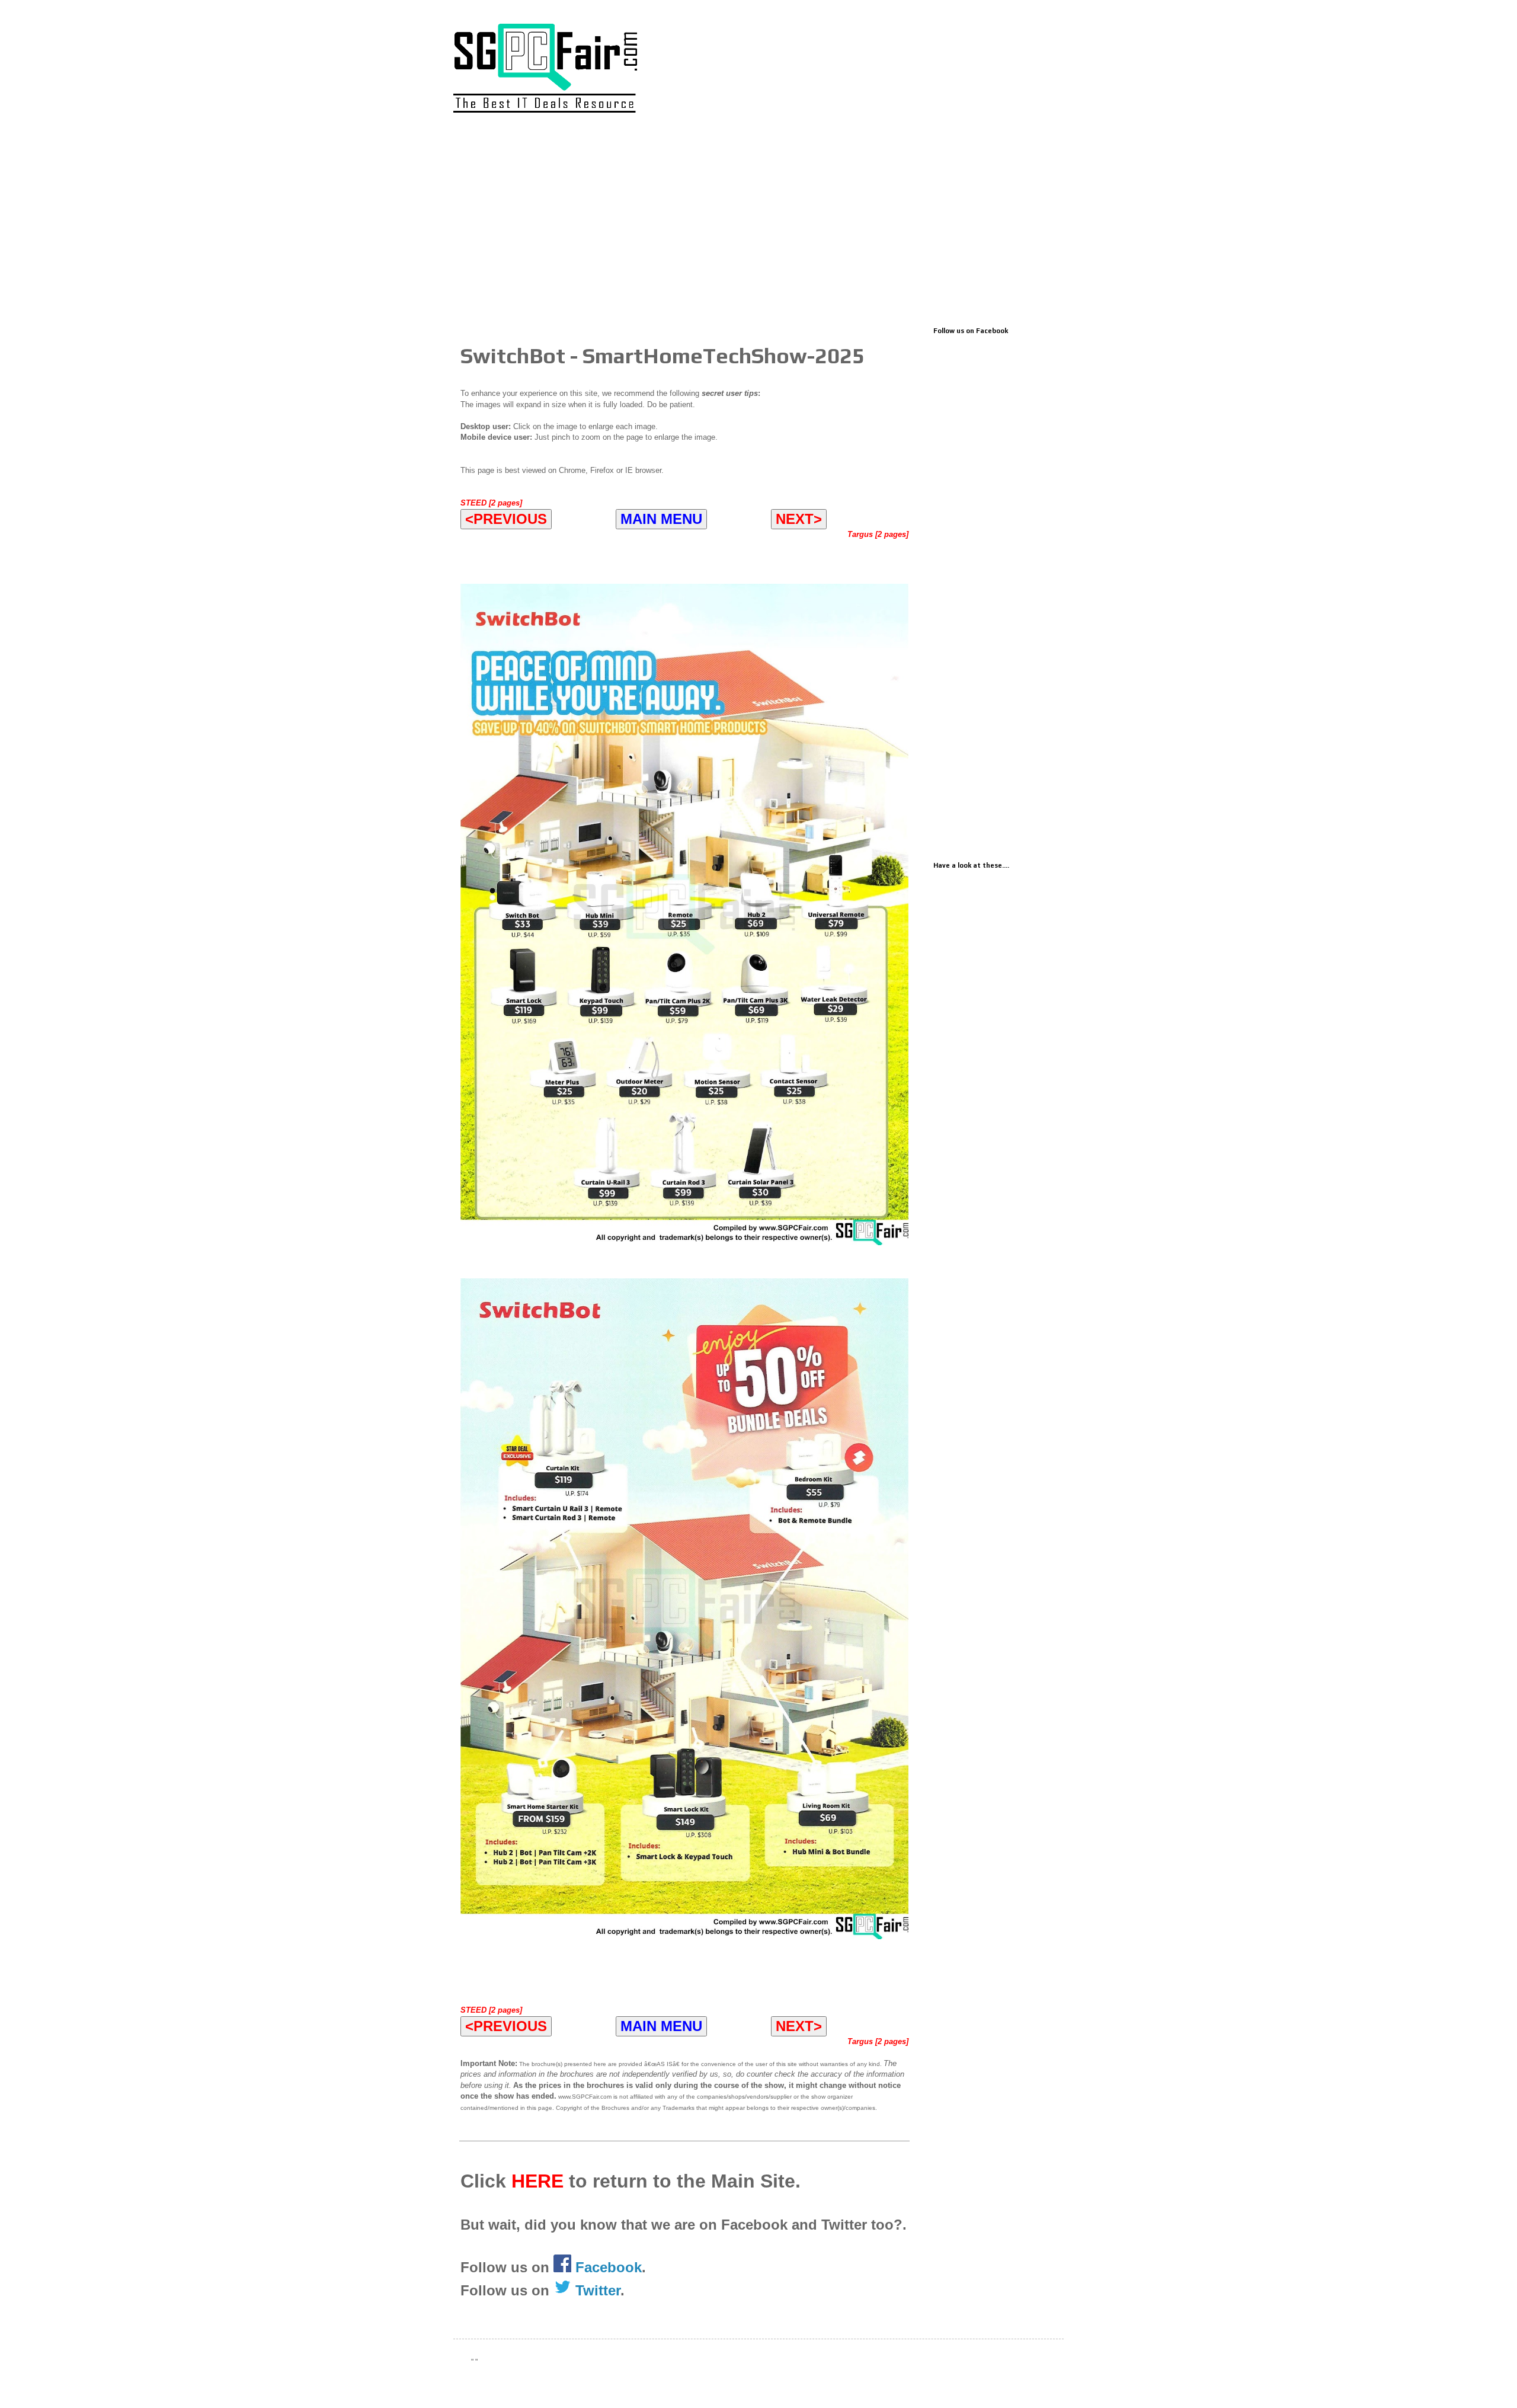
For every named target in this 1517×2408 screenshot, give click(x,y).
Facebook (609, 2267)
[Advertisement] (758, 223)
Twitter (596, 2290)
